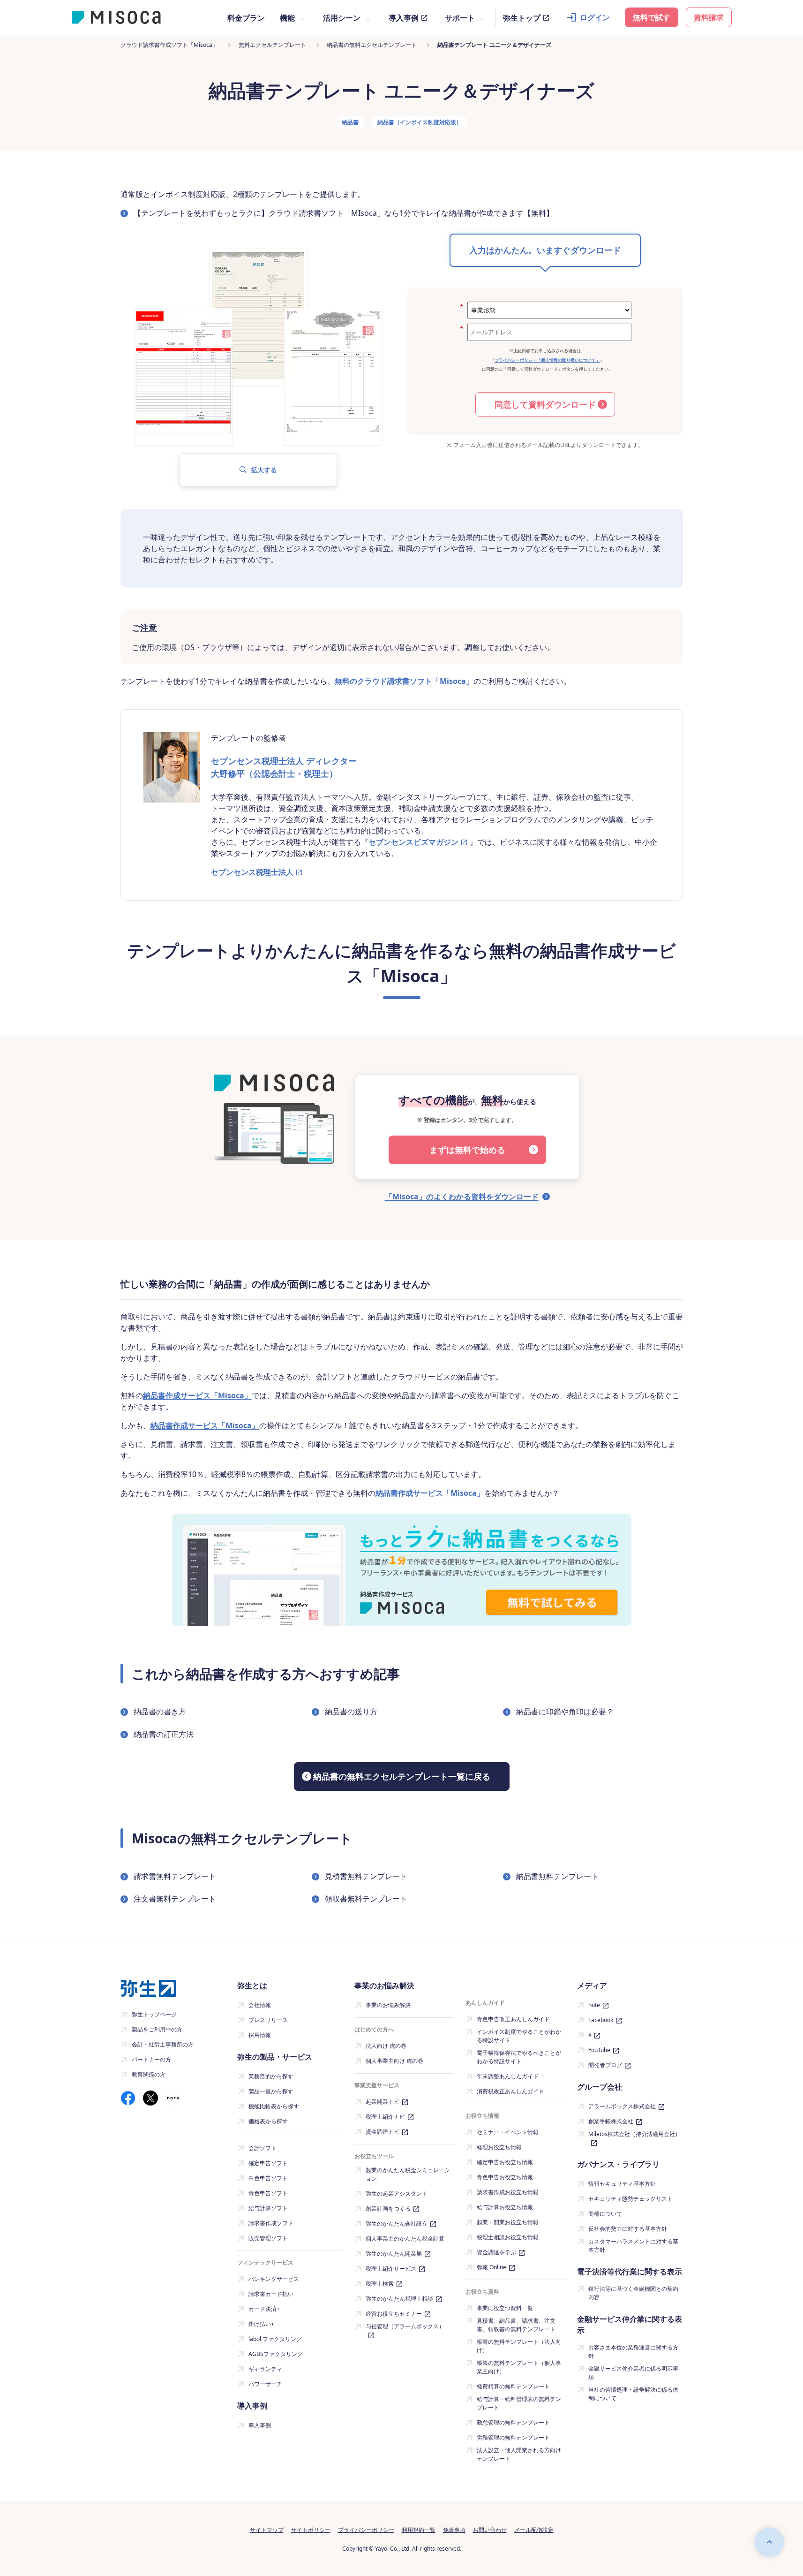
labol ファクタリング (275, 2339)
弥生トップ (522, 18)
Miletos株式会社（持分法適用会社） (634, 2134)
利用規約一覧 (419, 2530)
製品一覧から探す (271, 2091)
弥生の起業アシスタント (397, 2193)
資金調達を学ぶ (496, 2252)
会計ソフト (263, 2148)
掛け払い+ (261, 2324)
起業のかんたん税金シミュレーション (408, 2174)
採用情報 (260, 2035)
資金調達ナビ (383, 2132)
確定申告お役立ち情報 (505, 2162)
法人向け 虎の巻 (386, 2046)
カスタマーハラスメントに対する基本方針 (633, 2246)
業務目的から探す (271, 2076)
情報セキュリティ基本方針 (622, 2184)
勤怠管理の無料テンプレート (513, 2422)
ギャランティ (265, 2369)
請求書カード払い (271, 2294)
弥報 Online (492, 2267)
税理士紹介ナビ (385, 2117)
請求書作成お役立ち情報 (508, 2192)
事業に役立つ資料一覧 (505, 2308)
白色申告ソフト (268, 2178)
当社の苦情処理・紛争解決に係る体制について (633, 2394)
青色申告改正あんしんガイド (513, 2019)
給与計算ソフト (268, 2208)
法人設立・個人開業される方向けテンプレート (519, 2454)
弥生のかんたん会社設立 (397, 2224)
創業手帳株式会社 (611, 2121)
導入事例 (404, 18)
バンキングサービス (274, 2279)
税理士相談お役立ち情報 (508, 2237)
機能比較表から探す (274, 2106)
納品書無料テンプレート (557, 1876)
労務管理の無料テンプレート (513, 2437)
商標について (605, 2214)
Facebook (601, 2020)
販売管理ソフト (268, 2238)
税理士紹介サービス (391, 2269)
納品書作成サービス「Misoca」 (197, 1395)
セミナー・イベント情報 (508, 2132)
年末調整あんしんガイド (508, 2076)
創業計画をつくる (388, 2209)
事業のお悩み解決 (388, 2005)
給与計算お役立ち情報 (505, 2207)
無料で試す (652, 17)
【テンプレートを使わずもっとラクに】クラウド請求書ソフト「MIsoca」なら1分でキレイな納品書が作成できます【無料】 (344, 213)
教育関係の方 (149, 2074)
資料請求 (709, 17)
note (594, 2005)
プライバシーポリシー (366, 2530)
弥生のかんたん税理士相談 (399, 2299)
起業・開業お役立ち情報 (508, 2222)
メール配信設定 (534, 2530)
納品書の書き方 (160, 1712)
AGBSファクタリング (276, 2354)
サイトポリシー (311, 2530)
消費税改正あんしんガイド (510, 2091)
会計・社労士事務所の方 (163, 2044)
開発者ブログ (605, 2065)
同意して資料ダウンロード (545, 404)
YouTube (599, 2050)
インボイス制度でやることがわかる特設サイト (519, 2036)
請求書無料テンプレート (175, 1876)
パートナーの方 (151, 2059)
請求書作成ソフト (271, 2223)
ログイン (595, 17)
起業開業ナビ (383, 2102)
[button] (258, 470)
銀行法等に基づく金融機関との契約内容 (633, 2293)
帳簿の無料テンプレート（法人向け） (519, 2346)
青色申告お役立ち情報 (505, 2177)
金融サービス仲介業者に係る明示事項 (633, 2373)
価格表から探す (268, 2121)
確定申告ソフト (268, 2163)
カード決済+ (264, 2309)
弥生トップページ (154, 2014)
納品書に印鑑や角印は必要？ (565, 1712)
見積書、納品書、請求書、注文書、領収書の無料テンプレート (516, 2325)
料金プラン (246, 18)
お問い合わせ (490, 2530)
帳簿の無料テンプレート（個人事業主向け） (519, 2367)
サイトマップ (267, 2530)
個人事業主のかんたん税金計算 (405, 2239)
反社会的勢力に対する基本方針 (628, 2229)
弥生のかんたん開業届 (394, 2254)
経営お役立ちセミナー (394, 2314)
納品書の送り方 (351, 1712)
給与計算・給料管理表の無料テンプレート (519, 2403)
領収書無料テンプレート (366, 1899)
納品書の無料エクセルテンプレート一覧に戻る (402, 1776)
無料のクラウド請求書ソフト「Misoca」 (404, 681)
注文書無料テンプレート (175, 1899)
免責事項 (454, 2530)
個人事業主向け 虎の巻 (394, 2061)
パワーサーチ (265, 2384)
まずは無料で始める (467, 1150)
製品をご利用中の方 (157, 2029)
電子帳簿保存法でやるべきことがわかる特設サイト (519, 2057)
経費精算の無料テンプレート (513, 2386)
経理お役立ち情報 (499, 2147)
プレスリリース (268, 2020)
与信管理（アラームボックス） (405, 2326)
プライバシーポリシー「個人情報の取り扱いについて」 (547, 360)
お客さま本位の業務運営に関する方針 (633, 2352)
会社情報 (260, 2005)
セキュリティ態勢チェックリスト (630, 2199)
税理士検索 (380, 2284)
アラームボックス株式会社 (622, 2106)
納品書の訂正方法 (164, 1734)
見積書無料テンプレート (366, 1876)
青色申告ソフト (268, 2193)
